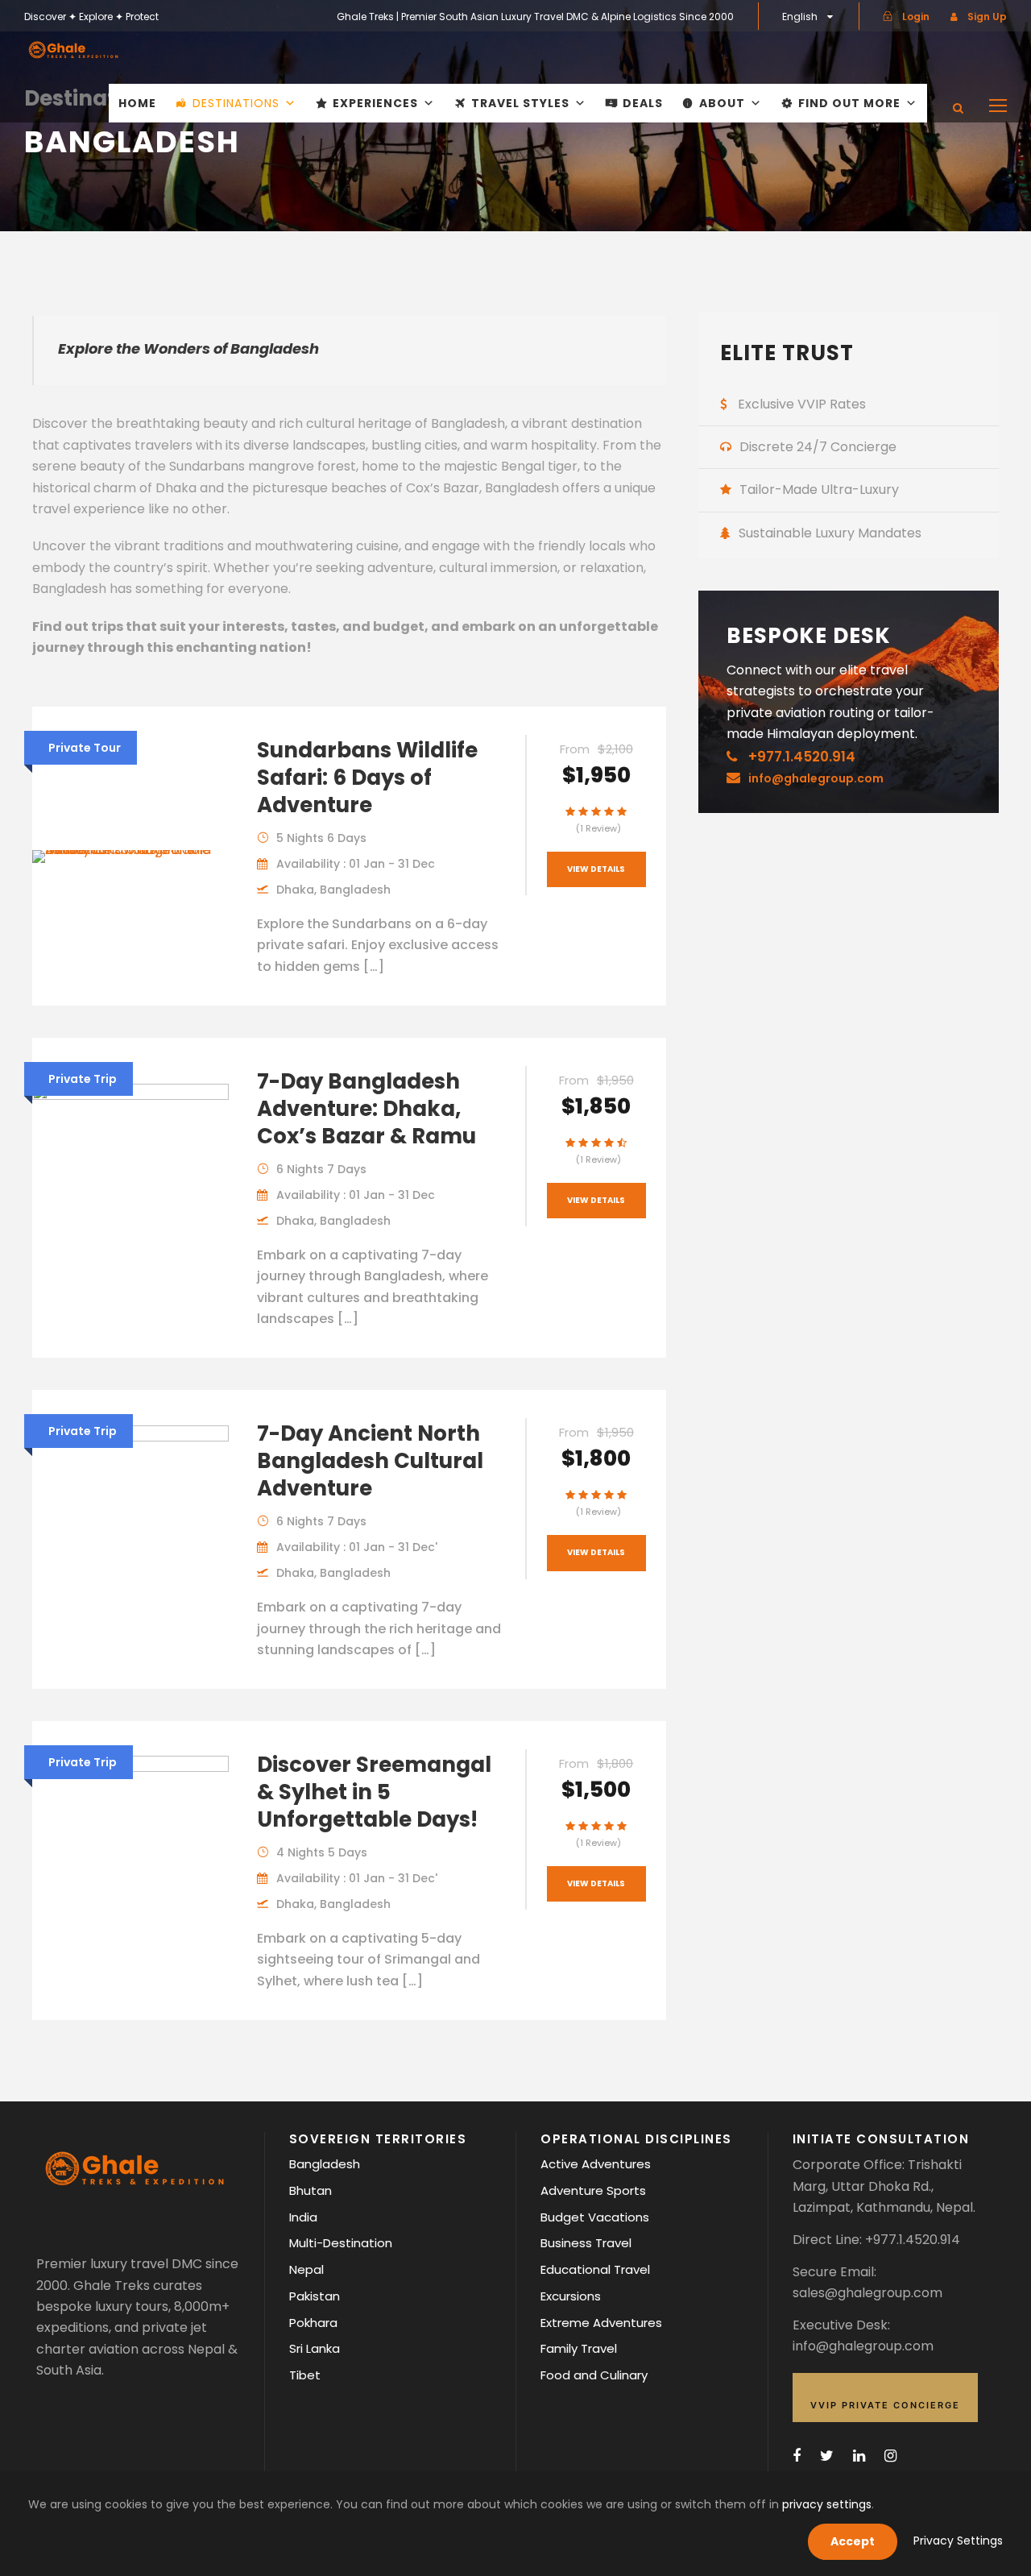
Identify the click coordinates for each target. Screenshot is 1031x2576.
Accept (853, 2541)
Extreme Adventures (601, 2323)
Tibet (305, 2375)
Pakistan (315, 2296)
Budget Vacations (595, 2217)
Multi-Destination (341, 2243)
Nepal (306, 2269)
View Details (596, 869)
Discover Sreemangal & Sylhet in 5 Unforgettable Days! (374, 1792)
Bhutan (311, 2190)
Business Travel (586, 2243)
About (722, 103)
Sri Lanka (315, 2348)
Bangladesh (325, 2164)
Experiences (375, 103)
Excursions (571, 2296)
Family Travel (579, 2348)
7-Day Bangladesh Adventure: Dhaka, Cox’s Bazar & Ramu (366, 1109)
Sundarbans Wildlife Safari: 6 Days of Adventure (367, 778)
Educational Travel (595, 2269)
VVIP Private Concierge (885, 2405)
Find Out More (849, 103)
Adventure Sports (593, 2190)
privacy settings (827, 2504)
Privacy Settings (958, 2541)
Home (137, 103)
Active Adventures (596, 2164)
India (303, 2217)
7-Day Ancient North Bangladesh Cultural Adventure (370, 1461)
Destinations (236, 103)
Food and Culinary (594, 2375)
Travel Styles (520, 103)
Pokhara (313, 2323)
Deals (643, 103)
